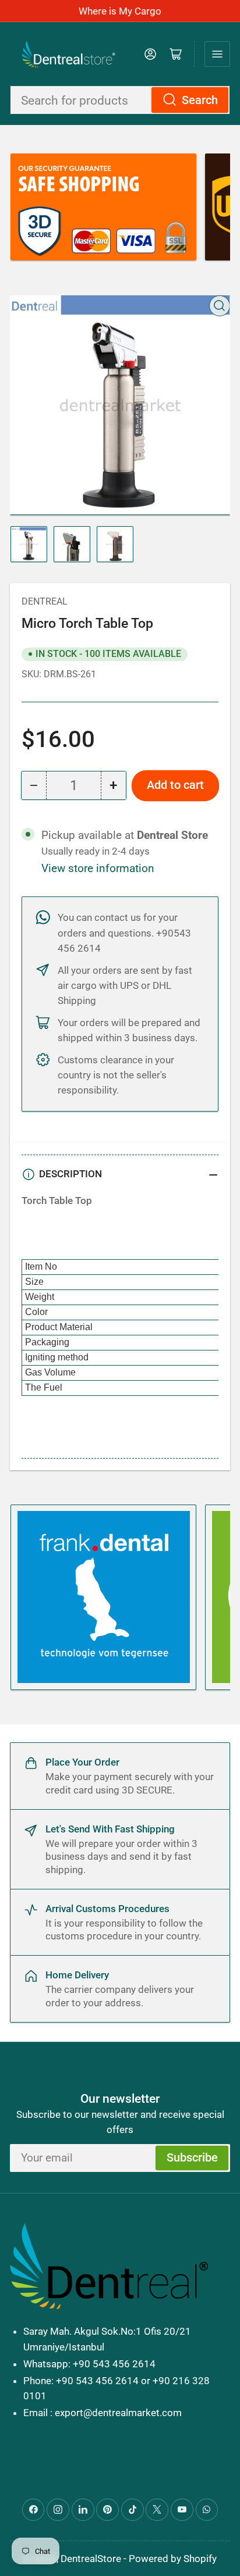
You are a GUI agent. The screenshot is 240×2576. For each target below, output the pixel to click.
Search (200, 100)
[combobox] (120, 100)
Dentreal (45, 601)
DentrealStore (91, 2559)
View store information (98, 869)
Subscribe (192, 2158)
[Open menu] (217, 54)
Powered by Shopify (173, 2559)
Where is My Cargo (120, 11)
